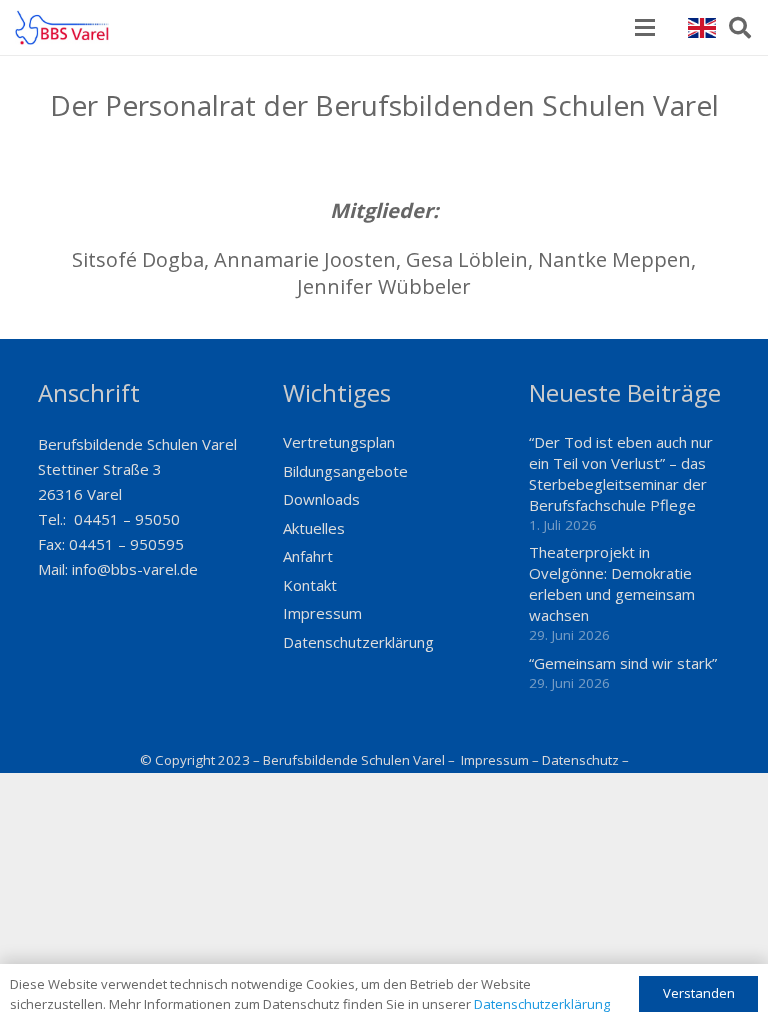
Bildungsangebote (345, 471)
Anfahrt (308, 556)
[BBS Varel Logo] (62, 27)
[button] (645, 28)
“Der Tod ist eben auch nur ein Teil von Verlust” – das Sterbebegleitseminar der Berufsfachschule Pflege (621, 473)
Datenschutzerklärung (358, 642)
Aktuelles (314, 528)
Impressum (322, 613)
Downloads (321, 499)
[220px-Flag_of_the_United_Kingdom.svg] (701, 28)
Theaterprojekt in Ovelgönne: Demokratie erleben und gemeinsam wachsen (612, 583)
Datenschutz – (585, 760)
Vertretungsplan (339, 442)
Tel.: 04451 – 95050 (109, 519)
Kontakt (310, 585)
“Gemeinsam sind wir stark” (623, 663)
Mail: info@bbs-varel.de (118, 569)
